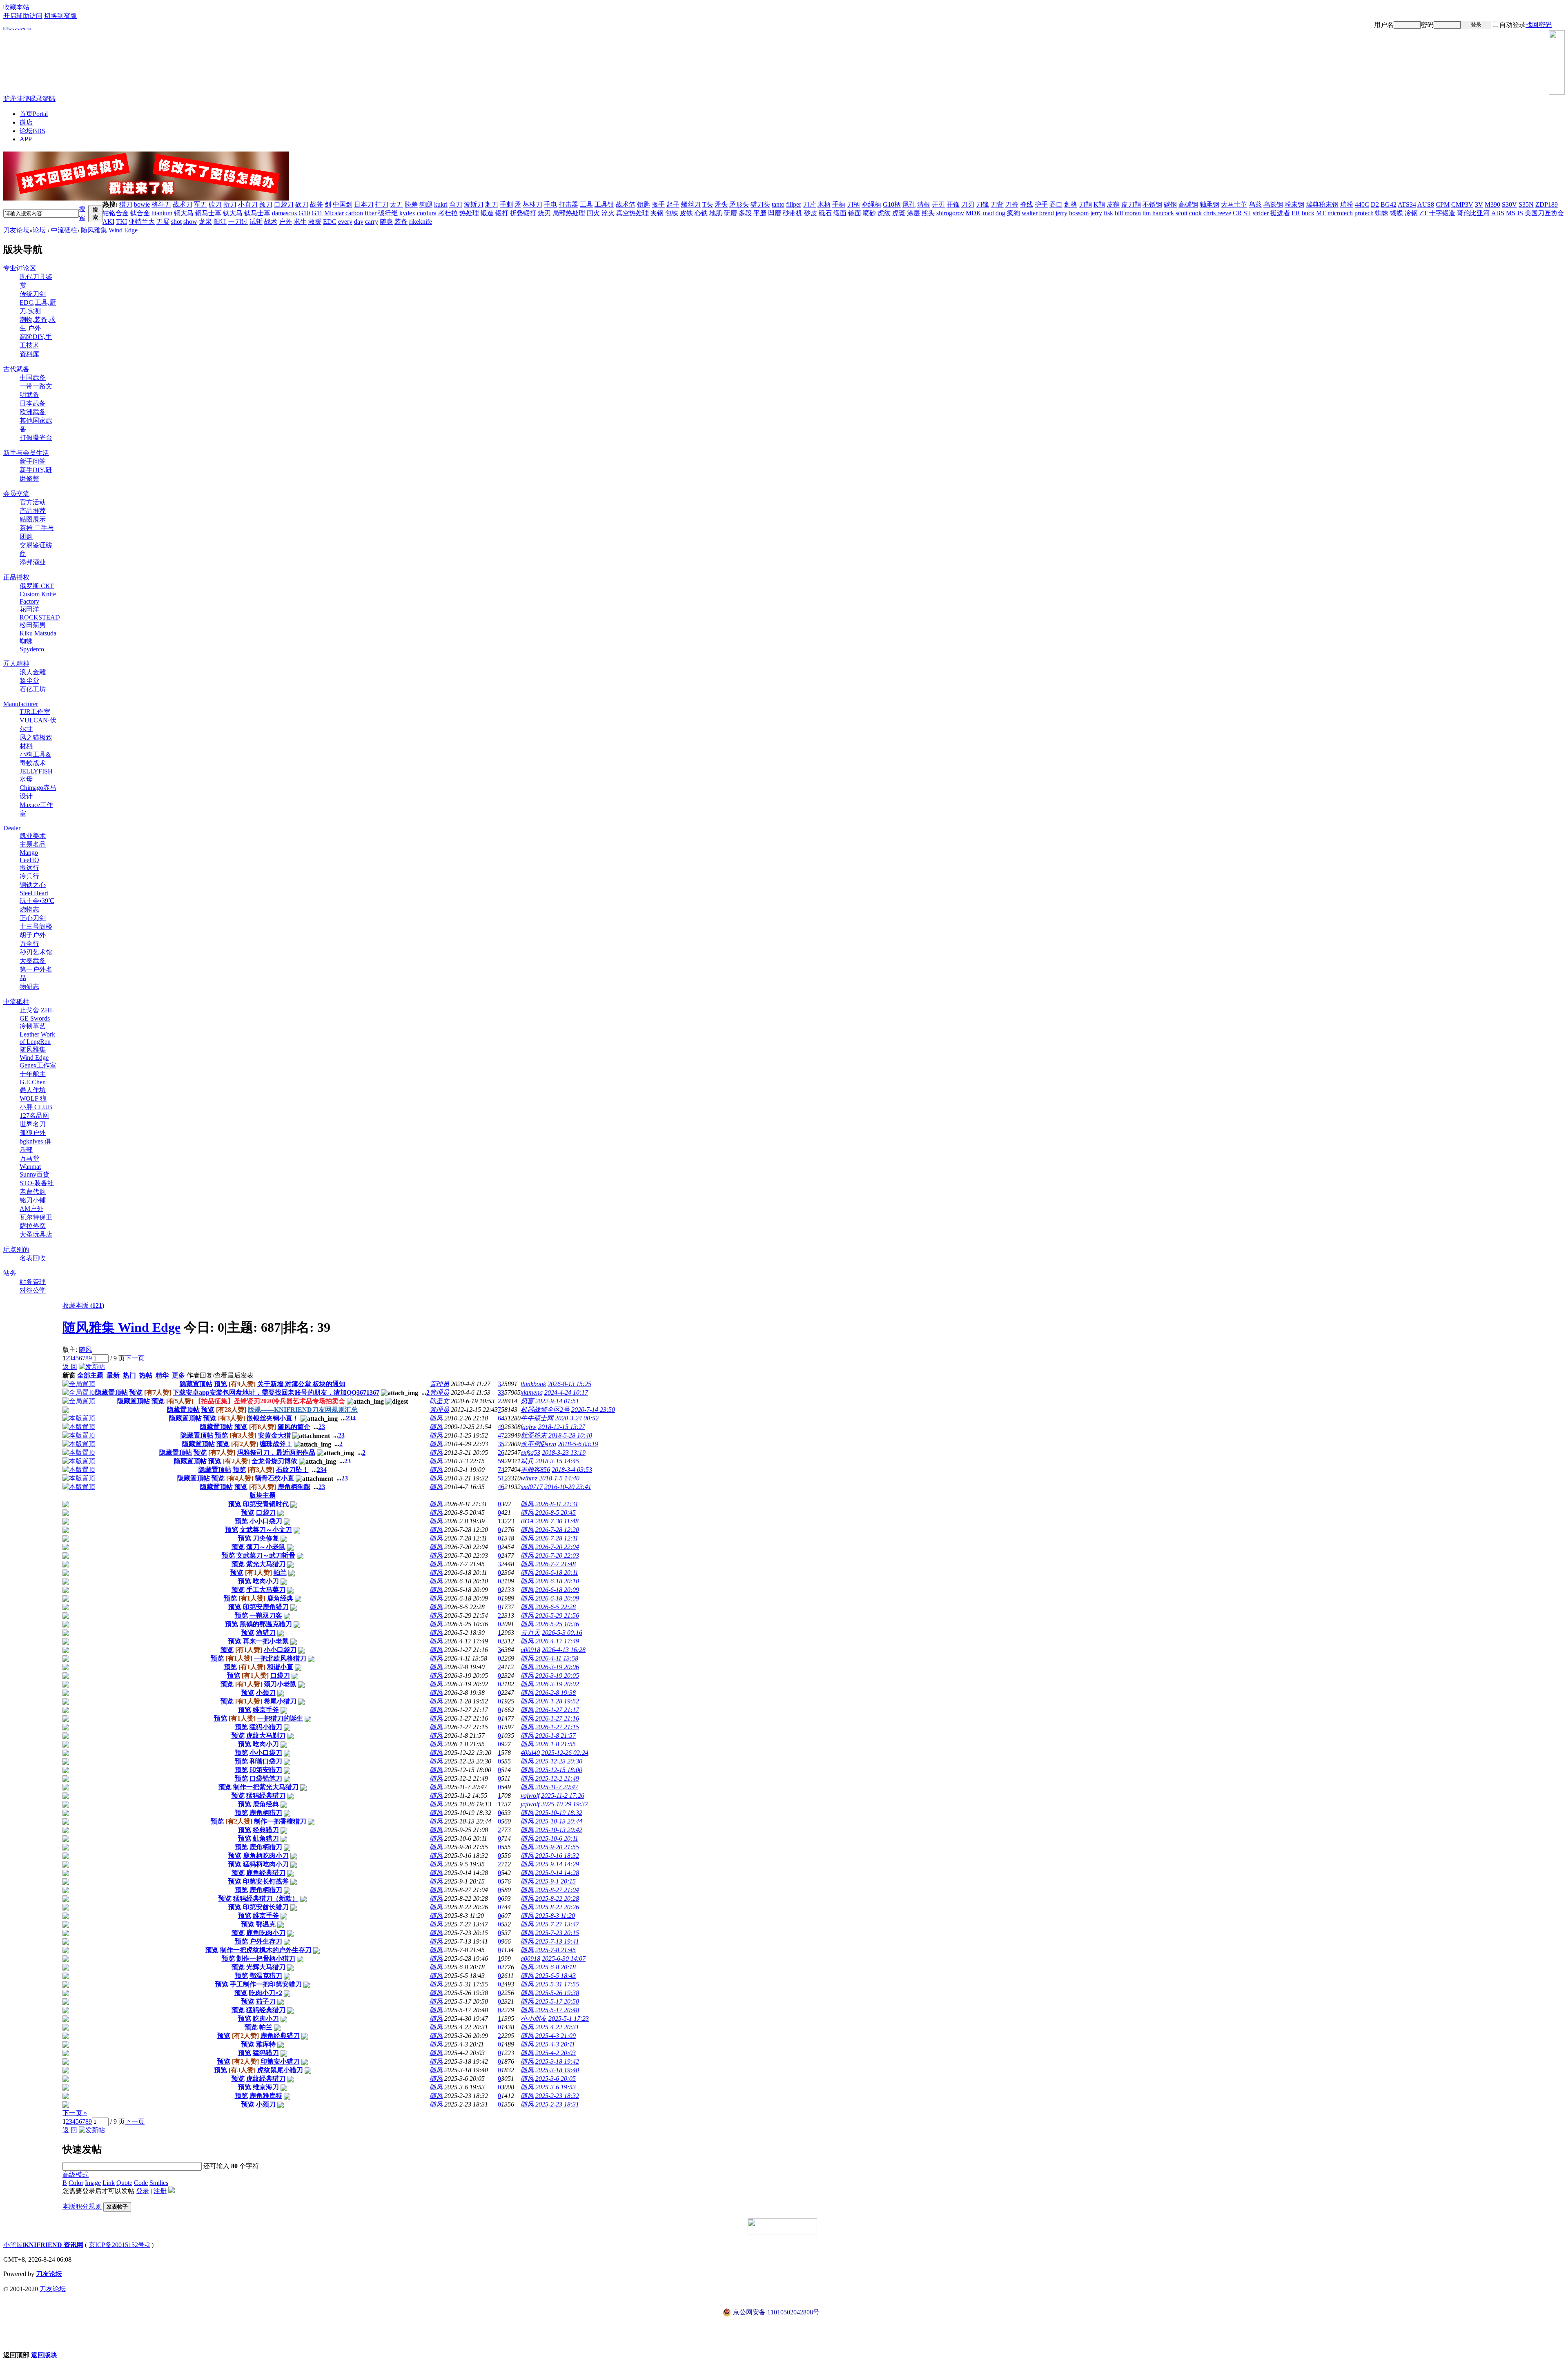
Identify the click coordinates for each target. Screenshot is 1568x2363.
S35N (1526, 204)
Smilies (159, 2183)
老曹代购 (33, 1192)
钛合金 (140, 213)
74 (501, 1470)
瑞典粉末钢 (1322, 204)
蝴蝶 (1396, 213)
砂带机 (793, 213)
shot (176, 222)
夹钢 (657, 213)
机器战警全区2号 (545, 1410)
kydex (407, 213)
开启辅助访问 (23, 16)
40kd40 (530, 1753)
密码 (1427, 25)
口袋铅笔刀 (266, 1778)
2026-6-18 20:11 (557, 1573)
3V (1479, 204)
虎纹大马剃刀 (266, 1735)
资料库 (29, 354)
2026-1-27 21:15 (557, 1727)
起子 (673, 204)
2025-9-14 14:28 (557, 1873)
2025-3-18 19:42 (557, 2061)
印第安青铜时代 (266, 1504)
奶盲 (527, 1401)
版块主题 (263, 1495)
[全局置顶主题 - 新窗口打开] (79, 1384)
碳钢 (1170, 204)
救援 (315, 222)
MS (1511, 213)
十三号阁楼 (36, 926)
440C (1362, 204)
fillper (794, 204)
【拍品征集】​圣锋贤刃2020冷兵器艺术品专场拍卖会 (270, 1401)
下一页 (135, 1358)
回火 (593, 213)
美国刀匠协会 (1544, 213)
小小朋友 (534, 2019)
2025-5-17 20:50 (557, 2001)
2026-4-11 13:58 (557, 1658)
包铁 (672, 213)
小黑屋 (13, 2245)
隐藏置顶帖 (196, 1384)
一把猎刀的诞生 (280, 1718)
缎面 (840, 213)
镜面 (855, 213)
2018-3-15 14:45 (557, 1461)
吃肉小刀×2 (266, 1993)
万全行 (29, 944)
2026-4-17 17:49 (557, 1641)
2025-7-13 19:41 (557, 1941)
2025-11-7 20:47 (557, 1787)
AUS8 (1426, 204)
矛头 (721, 204)
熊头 (928, 213)
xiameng (532, 1392)
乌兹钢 (1273, 204)
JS (1520, 213)
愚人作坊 (33, 1090)
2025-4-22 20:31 (557, 2027)
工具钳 (604, 204)
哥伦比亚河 (1473, 213)
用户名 (1384, 25)
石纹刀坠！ (292, 1470)
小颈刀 (266, 1693)
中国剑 (343, 204)
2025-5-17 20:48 (557, 2010)
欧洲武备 (33, 412)
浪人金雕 (33, 672)
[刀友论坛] (784, 62)
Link (109, 2183)
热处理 (469, 213)
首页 (34, 114)
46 (501, 1487)
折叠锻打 (523, 213)
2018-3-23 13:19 (564, 1452)
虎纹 (884, 213)
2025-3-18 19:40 (557, 2070)
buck (1308, 213)
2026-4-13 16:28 (564, 1650)
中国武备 (33, 378)
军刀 (200, 204)
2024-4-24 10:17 (566, 1392)
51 (501, 1478)
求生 (300, 222)
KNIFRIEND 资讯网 (54, 2245)
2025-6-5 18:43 (556, 1976)
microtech (1340, 213)
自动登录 (1512, 25)
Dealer (12, 828)
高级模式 (76, 2175)
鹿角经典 (280, 1598)
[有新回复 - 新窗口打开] (66, 1505)
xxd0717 (532, 1487)
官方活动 (33, 502)
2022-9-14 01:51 (557, 1401)
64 (501, 1418)
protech (1364, 213)
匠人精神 (16, 663)
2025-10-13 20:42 (559, 1830)
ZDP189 (1547, 204)
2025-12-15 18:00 (559, 1770)
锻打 (502, 213)
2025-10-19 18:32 (559, 1813)
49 (501, 1427)
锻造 (487, 213)
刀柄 (853, 204)
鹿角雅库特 (266, 2096)
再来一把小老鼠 (266, 1641)
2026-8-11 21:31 (557, 1504)
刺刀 (492, 204)
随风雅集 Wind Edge (109, 230)
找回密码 (1539, 25)
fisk (1108, 213)
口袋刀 (284, 204)
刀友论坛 (16, 230)
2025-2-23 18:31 (557, 2104)
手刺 (506, 204)
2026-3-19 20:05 (557, 1675)
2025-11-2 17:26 (563, 1796)
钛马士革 (257, 213)
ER (1296, 213)
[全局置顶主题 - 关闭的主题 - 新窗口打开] (66, 1411)
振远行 (29, 868)
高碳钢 (1188, 204)
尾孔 (909, 204)
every (345, 222)
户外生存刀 (266, 1941)
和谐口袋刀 (266, 1761)
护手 (1041, 204)
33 (501, 1392)
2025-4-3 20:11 (555, 2044)
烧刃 (544, 213)
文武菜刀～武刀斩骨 (266, 1555)
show (190, 222)
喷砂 (869, 213)
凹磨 (775, 213)
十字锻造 (1442, 213)
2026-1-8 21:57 (556, 1735)
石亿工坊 (33, 689)
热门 (129, 1375)
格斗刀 (161, 204)
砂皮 (811, 213)
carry (372, 222)
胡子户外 (33, 935)
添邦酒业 (33, 562)
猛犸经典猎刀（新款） (266, 1898)
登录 (1476, 25)
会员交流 (16, 494)
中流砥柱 (64, 230)
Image (93, 2183)
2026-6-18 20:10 (557, 1581)
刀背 (997, 204)
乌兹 (1255, 204)
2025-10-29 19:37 (565, 1804)
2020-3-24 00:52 (577, 1418)
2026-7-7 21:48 (556, 1564)
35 (501, 1444)
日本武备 (33, 403)
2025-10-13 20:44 (559, 1821)
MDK (973, 213)
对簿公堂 (33, 1290)
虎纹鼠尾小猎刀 (280, 2070)
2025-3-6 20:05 (556, 2079)
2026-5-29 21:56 (557, 1615)
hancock (1163, 213)
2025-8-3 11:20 (555, 1916)
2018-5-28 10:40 (570, 1435)
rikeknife (421, 222)
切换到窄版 (60, 16)
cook (1195, 213)
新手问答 (33, 461)
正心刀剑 (33, 918)
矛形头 (739, 204)
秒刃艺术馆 (36, 952)
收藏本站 (16, 7)
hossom (1079, 213)
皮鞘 (1113, 204)
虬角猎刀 (266, 1838)
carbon (354, 213)
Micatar (334, 213)
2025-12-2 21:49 (557, 1778)
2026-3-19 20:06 (557, 1667)
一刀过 (238, 222)
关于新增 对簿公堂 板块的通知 (301, 1384)
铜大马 (184, 213)
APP (26, 139)
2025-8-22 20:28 (557, 1898)
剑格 (1071, 204)
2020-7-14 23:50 (593, 1410)
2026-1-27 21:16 (557, 1718)
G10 (304, 213)
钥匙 (644, 204)
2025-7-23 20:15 (557, 1933)
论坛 (32, 131)
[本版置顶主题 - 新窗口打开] (79, 1418)
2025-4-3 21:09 (556, 2036)
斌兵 (527, 1461)
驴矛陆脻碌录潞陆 (29, 99)
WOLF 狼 (33, 1098)
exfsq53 (530, 1452)
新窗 (69, 1375)
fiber (371, 213)
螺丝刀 (691, 204)
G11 (317, 213)
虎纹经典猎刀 (266, 2079)
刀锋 (982, 204)
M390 (1492, 204)
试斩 (256, 222)
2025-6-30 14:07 (564, 1958)
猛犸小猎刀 (266, 1727)
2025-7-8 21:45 (556, 1950)
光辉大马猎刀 (266, 1967)
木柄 (824, 204)
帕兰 (280, 1573)
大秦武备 (33, 961)
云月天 (530, 1633)
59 (501, 1461)
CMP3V (1462, 204)
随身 (386, 222)
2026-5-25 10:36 (557, 1624)
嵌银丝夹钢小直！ (273, 1418)
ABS (1498, 213)
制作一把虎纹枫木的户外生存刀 (266, 1950)
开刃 (938, 204)
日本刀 (364, 204)
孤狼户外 (33, 1133)
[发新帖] (92, 1367)
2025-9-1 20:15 (556, 1881)
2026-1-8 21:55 (556, 1744)
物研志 (29, 986)
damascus (284, 213)
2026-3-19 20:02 (557, 1684)
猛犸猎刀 (266, 2053)
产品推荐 (33, 511)
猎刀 (126, 204)
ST (1247, 213)
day (359, 222)
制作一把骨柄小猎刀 (266, 1958)
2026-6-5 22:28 (556, 1607)
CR (1237, 213)
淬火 (608, 213)
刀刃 (968, 204)
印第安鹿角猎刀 (266, 1607)
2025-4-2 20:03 (556, 2053)
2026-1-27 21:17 (557, 1710)
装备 (401, 222)
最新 (113, 1375)
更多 (178, 1375)
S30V (1509, 204)
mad (988, 213)
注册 (1558, 25)
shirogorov (950, 213)
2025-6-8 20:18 (556, 1967)
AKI (108, 222)
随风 (85, 1350)
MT (1321, 213)
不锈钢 (1152, 204)
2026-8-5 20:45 (556, 1513)
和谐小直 (280, 1667)
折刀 (230, 204)
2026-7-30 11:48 (557, 1521)
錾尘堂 (29, 681)
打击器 (568, 204)
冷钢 (1411, 213)
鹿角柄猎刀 (266, 1813)
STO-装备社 (37, 1183)
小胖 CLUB (36, 1107)
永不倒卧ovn (538, 1444)
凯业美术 (33, 836)
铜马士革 (208, 213)
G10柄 (892, 204)
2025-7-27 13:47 (557, 1924)
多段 (745, 213)
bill (1119, 213)
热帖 (146, 1375)
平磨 (760, 213)
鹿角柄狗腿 (294, 1487)
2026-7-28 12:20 (557, 1530)
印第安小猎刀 (280, 2061)
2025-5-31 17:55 (557, 1984)
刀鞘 (1085, 204)
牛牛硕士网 (537, 1418)
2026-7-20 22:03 (557, 1555)
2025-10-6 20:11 (557, 1838)
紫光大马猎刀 (266, 1564)
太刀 (396, 204)
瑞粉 (1347, 204)
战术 (271, 222)
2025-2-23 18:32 (557, 2096)
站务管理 (33, 1282)
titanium (162, 213)
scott (1182, 213)
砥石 (825, 213)
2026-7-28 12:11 (557, 1538)
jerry (1061, 213)
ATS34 (1407, 204)
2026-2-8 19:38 (556, 1693)
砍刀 (215, 204)
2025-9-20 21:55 (557, 1847)
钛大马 (233, 213)
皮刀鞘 (1131, 204)
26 (501, 1452)
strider (1261, 213)
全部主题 (90, 1375)
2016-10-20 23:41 (568, 1487)
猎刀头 (760, 204)
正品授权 (16, 577)
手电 (550, 204)
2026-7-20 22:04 (557, 1547)
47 (501, 1435)
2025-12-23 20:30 (559, 1761)
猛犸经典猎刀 (266, 1796)
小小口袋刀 (266, 1521)
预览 (220, 1384)
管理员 (439, 1384)
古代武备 (16, 369)
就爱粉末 (534, 1435)
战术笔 (626, 204)
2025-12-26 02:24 (565, 1753)
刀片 (809, 204)
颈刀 (266, 204)
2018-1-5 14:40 (559, 1478)
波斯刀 (474, 204)
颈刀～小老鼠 (266, 1547)
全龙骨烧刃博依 (274, 1461)
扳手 (658, 204)
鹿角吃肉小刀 (266, 1933)
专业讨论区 (20, 268)
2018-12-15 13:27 (562, 1427)
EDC (330, 222)
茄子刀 (266, 2001)
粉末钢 (1294, 204)
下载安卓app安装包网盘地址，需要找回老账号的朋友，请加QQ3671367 (276, 1392)
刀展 (163, 222)
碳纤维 (388, 213)
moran (1133, 213)
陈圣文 (439, 1401)
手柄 (839, 204)
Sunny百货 (35, 1174)
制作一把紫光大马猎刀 (266, 1787)
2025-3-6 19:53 (556, 2087)
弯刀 (456, 204)
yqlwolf (530, 1796)
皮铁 (686, 213)
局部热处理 (569, 213)
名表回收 (33, 1258)
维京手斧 (266, 1710)
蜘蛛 (1382, 213)
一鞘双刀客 (266, 1615)
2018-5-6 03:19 (578, 1444)
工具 (586, 204)
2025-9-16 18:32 (557, 1856)
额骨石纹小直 (274, 1478)
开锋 (953, 204)
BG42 (1389, 204)
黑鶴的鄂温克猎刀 (266, 1624)
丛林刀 (532, 204)
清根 (924, 204)
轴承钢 (1209, 204)
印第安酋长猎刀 (266, 1907)
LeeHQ (29, 860)
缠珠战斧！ (276, 1444)
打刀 (382, 204)
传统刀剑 (33, 294)
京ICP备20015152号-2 (119, 2245)
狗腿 (426, 204)
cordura (427, 213)
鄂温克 (266, 1924)
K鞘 (1099, 204)
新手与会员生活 (26, 453)
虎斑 (899, 213)
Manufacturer (21, 704)
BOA (527, 1521)
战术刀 (183, 204)
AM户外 (31, 1209)
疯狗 (1013, 213)
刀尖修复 (266, 1538)
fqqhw (529, 1427)
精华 (162, 1375)
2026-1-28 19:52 (557, 1701)
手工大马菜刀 (266, 1590)
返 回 (70, 1367)
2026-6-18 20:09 (557, 1590)
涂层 (913, 213)
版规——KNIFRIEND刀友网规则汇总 (303, 1410)
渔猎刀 (266, 1633)
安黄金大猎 (274, 1435)
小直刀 (248, 204)
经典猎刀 (266, 1830)
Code (141, 2183)
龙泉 (205, 222)
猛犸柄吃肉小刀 (266, 1864)
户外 (285, 222)
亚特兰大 (142, 222)
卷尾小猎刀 (280, 1701)
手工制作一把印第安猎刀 (266, 1984)
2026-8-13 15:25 (569, 1384)
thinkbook (533, 1384)
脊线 (1027, 204)
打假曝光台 (36, 438)
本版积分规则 (82, 2206)
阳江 (220, 222)
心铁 (701, 213)
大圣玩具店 (36, 1234)
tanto (778, 204)
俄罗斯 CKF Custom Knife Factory (38, 594)
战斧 (316, 204)
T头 (708, 204)
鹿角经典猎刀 (266, 1873)
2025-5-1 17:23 (569, 2019)
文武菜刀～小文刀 (266, 1530)
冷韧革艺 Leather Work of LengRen (37, 1034)
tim (1147, 213)
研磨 (731, 213)
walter (1030, 213)
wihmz (529, 1478)
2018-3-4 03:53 (572, 1470)
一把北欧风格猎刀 (280, 1658)
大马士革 (1234, 204)
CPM (1443, 204)
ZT (1423, 213)
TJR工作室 (35, 712)
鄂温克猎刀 (266, 1976)
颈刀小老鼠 (280, 1684)
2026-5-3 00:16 (562, 1633)
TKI (121, 222)
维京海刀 (266, 2087)
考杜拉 (448, 213)
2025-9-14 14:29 (557, 1864)
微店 (26, 122)
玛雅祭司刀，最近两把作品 (276, 1452)
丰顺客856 (535, 1470)
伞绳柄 (871, 204)
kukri (441, 204)
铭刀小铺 (33, 1200)
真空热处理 (633, 213)
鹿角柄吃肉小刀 (266, 1856)
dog (1000, 213)
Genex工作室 (38, 1065)
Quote (124, 2183)
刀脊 (1012, 204)
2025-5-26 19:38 (557, 1993)
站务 (10, 1273)
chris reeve (1217, 213)
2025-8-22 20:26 (557, 1907)
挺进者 (1280, 213)
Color (76, 2183)
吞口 (1056, 204)
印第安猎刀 (266, 1770)
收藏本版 (83, 1305)
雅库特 (266, 2044)
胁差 (411, 204)
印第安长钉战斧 (266, 1881)
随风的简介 (294, 1427)
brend (1047, 213)
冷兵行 (29, 876)
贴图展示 (33, 519)
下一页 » (75, 2113)
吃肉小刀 (266, 1581)
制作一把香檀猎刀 (280, 1821)
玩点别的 (16, 1249)
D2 (1375, 204)
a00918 (530, 1650)
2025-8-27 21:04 (557, 1890)
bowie (142, 204)
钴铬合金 (116, 213)
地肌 (716, 213)
